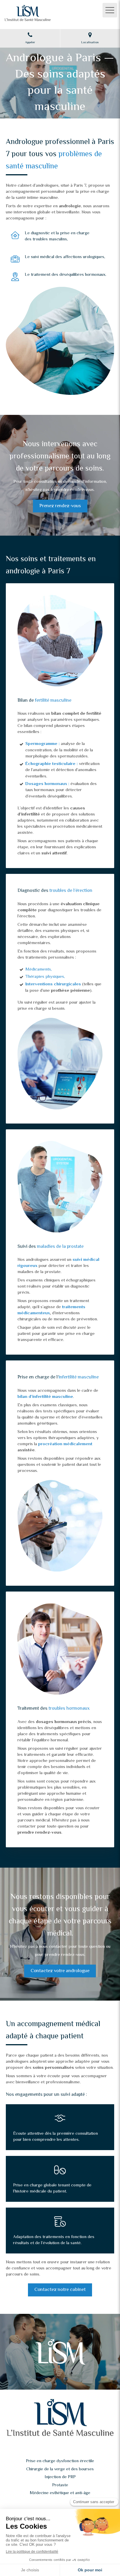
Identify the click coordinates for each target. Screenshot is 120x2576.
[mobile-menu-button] (110, 10)
